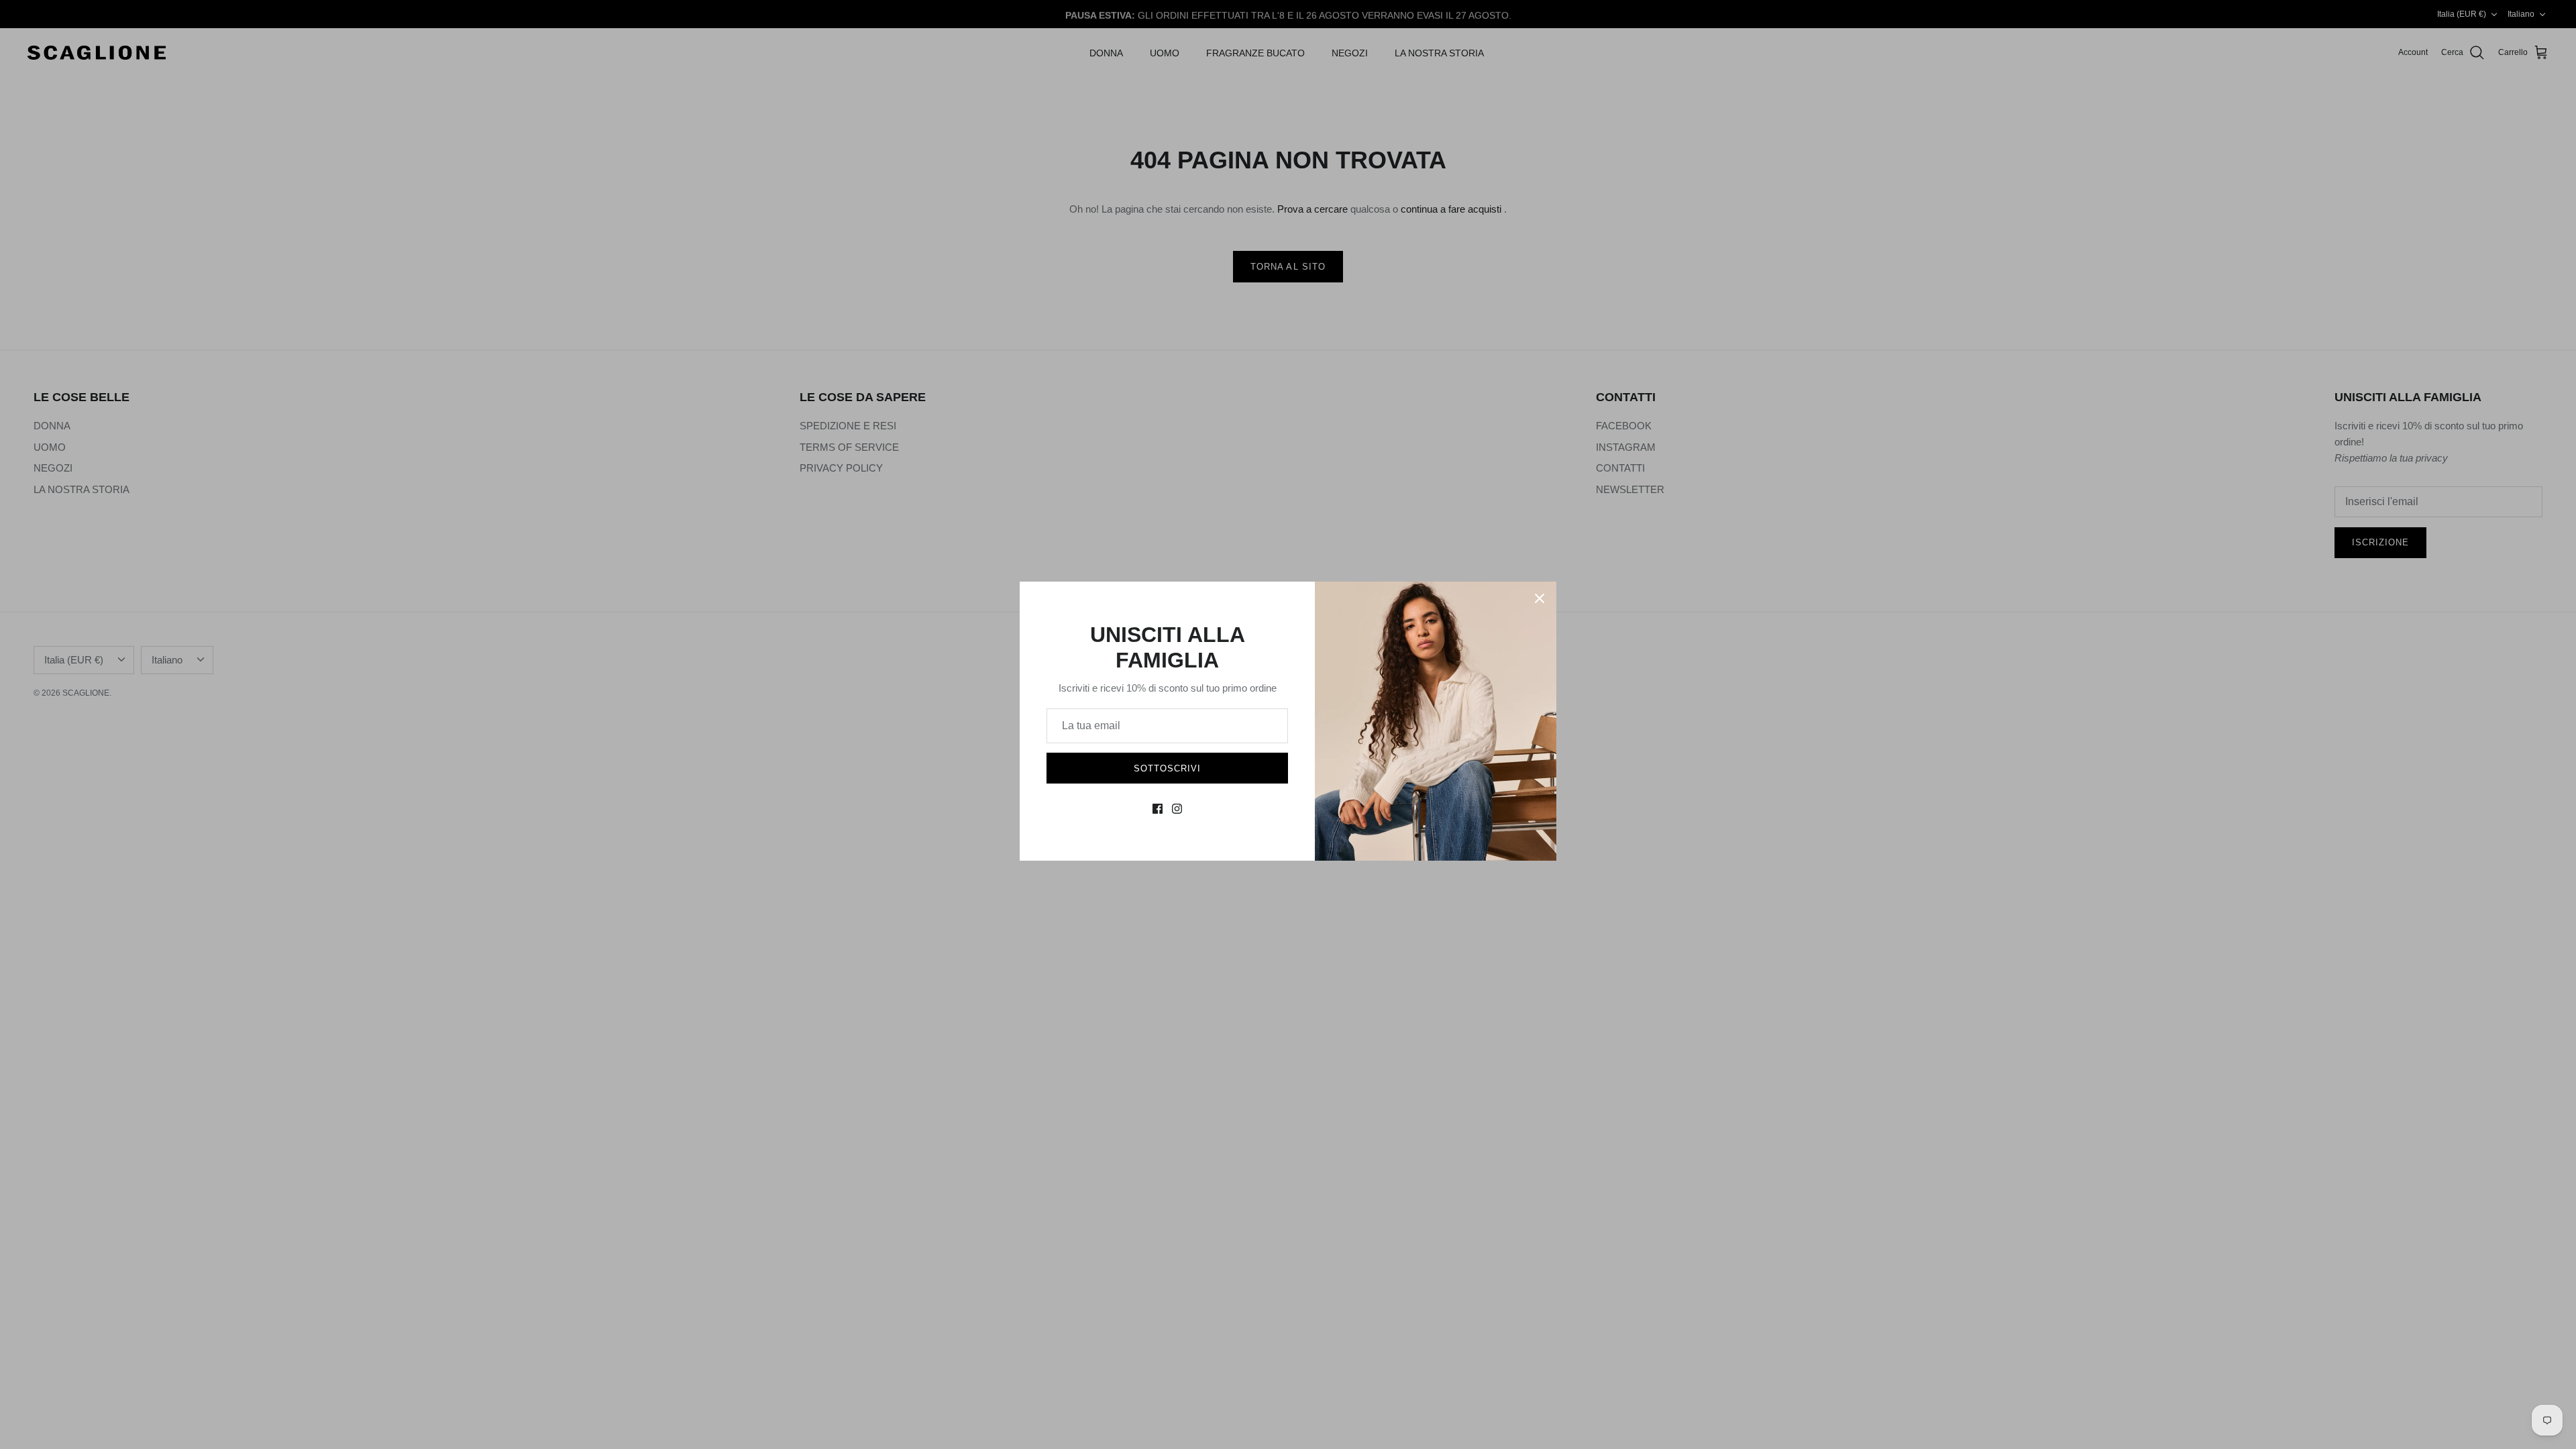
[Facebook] (1158, 809)
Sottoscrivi (1167, 768)
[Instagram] (1177, 809)
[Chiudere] (1540, 598)
